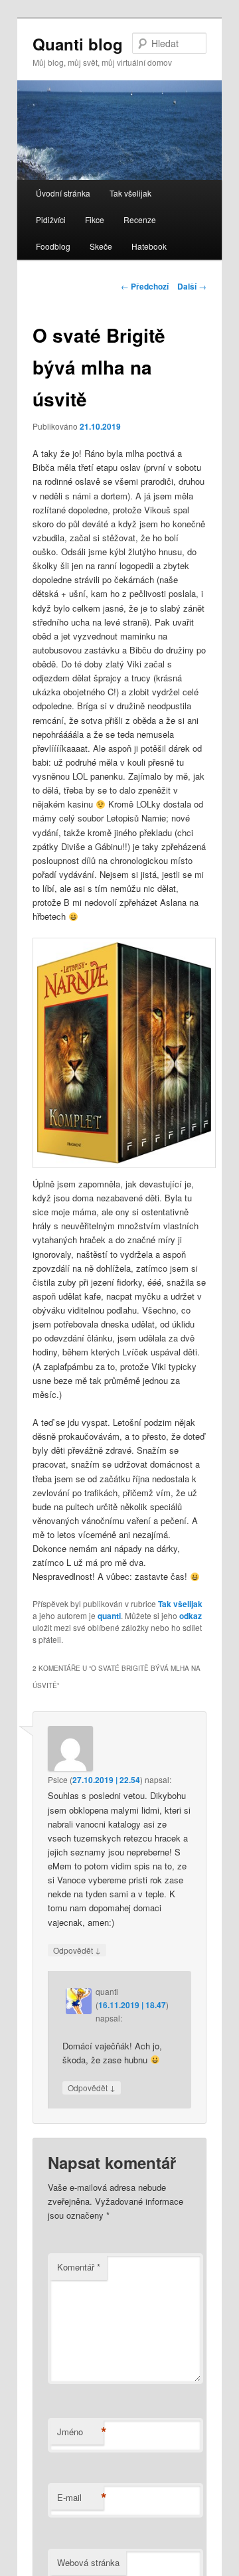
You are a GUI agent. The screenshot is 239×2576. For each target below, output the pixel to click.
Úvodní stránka (63, 193)
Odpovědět (77, 1950)
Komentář (79, 2267)
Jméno (80, 2432)
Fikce (95, 219)
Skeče (101, 246)
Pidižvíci (51, 219)
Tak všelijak (130, 193)
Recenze (140, 219)
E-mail (80, 2498)
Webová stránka (88, 2562)
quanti (109, 1616)
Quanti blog (78, 44)
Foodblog (53, 246)
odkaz (191, 1616)
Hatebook (149, 246)
